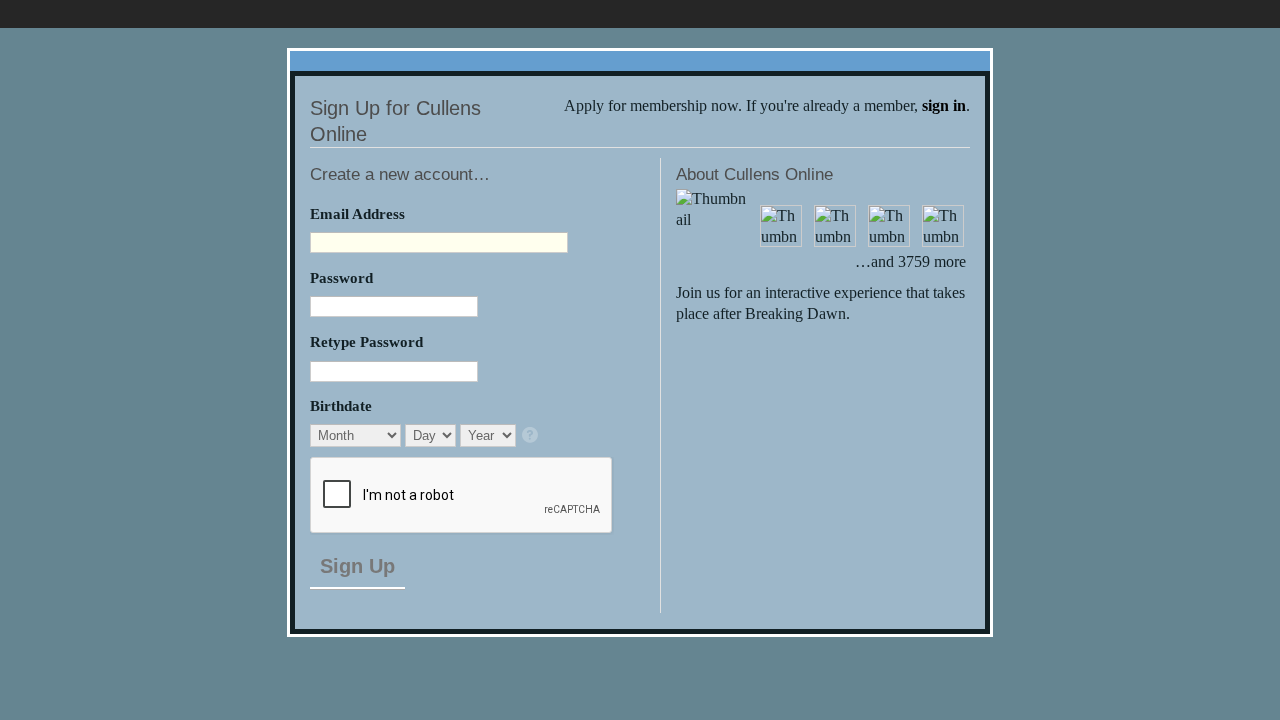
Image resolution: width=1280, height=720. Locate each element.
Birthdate (341, 405)
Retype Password (366, 341)
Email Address (357, 213)
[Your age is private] (531, 436)
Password (341, 277)
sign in (944, 105)
